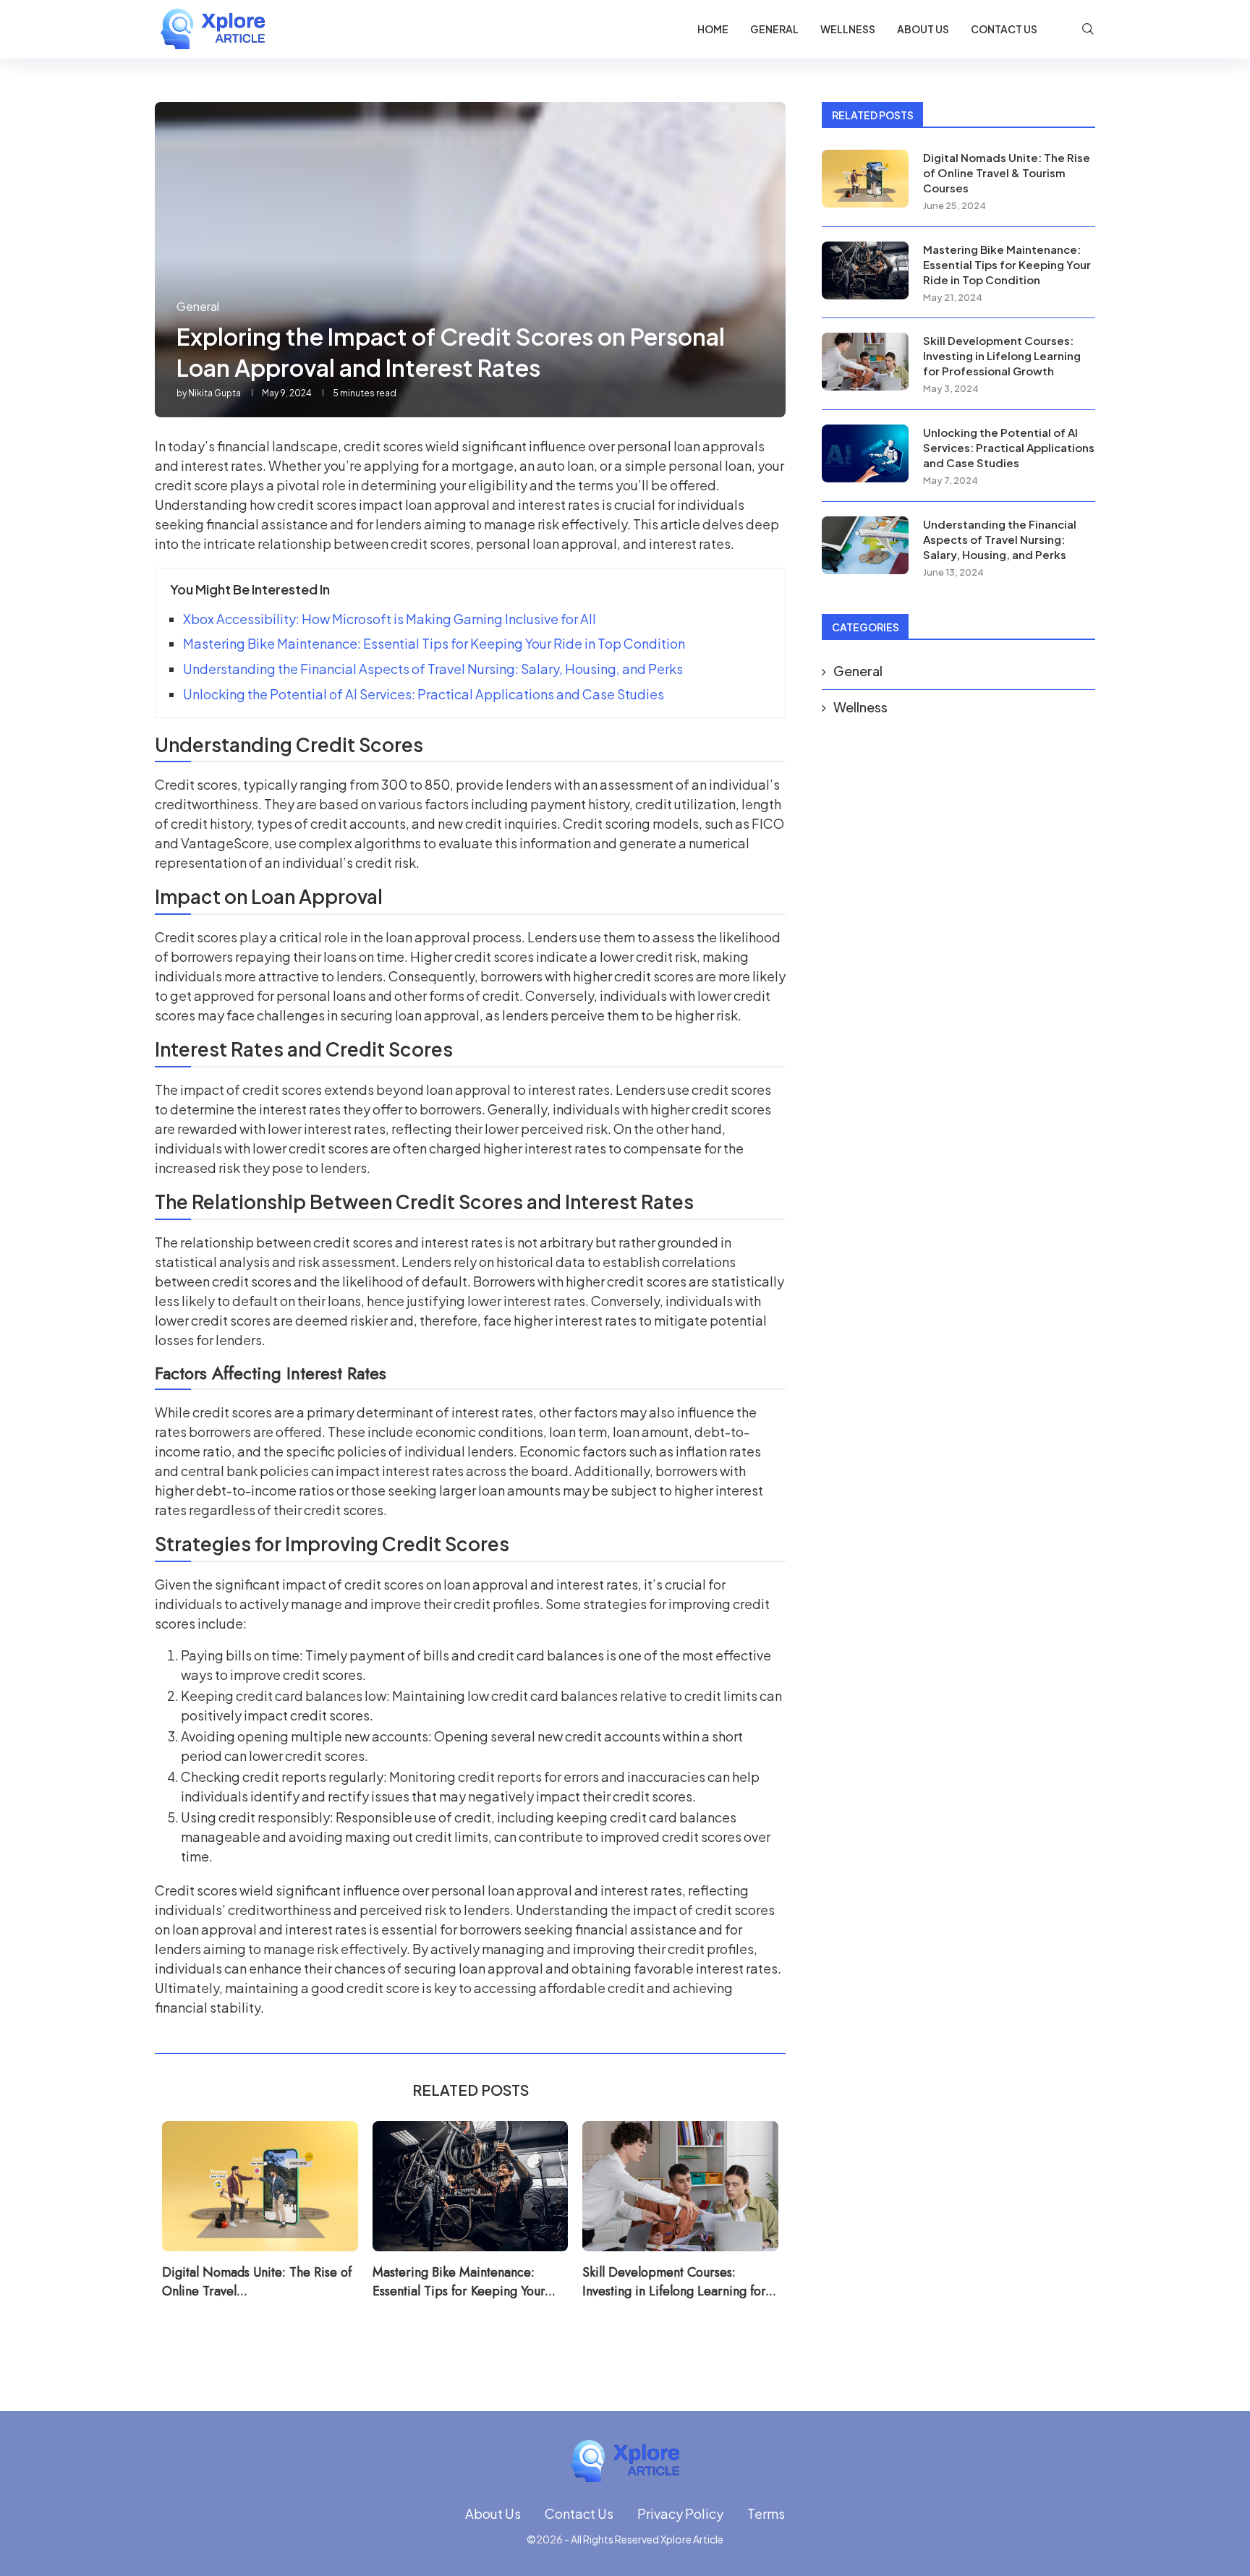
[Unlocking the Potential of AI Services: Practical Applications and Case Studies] (865, 453)
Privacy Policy (680, 2513)
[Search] (1088, 29)
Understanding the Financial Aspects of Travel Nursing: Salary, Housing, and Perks (433, 669)
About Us (923, 29)
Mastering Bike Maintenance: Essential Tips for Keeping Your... (464, 2281)
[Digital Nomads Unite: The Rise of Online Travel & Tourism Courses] (260, 2186)
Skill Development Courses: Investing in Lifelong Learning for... (679, 2281)
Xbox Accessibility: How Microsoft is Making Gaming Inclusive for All (390, 619)
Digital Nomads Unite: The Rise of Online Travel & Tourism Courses (1007, 172)
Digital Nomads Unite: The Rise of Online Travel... (257, 2281)
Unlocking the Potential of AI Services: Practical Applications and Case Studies (424, 694)
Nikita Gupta (214, 393)
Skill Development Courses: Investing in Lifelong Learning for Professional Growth (1002, 355)
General (774, 29)
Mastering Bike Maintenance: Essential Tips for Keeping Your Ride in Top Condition (434, 643)
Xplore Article (692, 2539)
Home (713, 29)
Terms (766, 2513)
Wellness (848, 29)
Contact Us (1004, 29)
